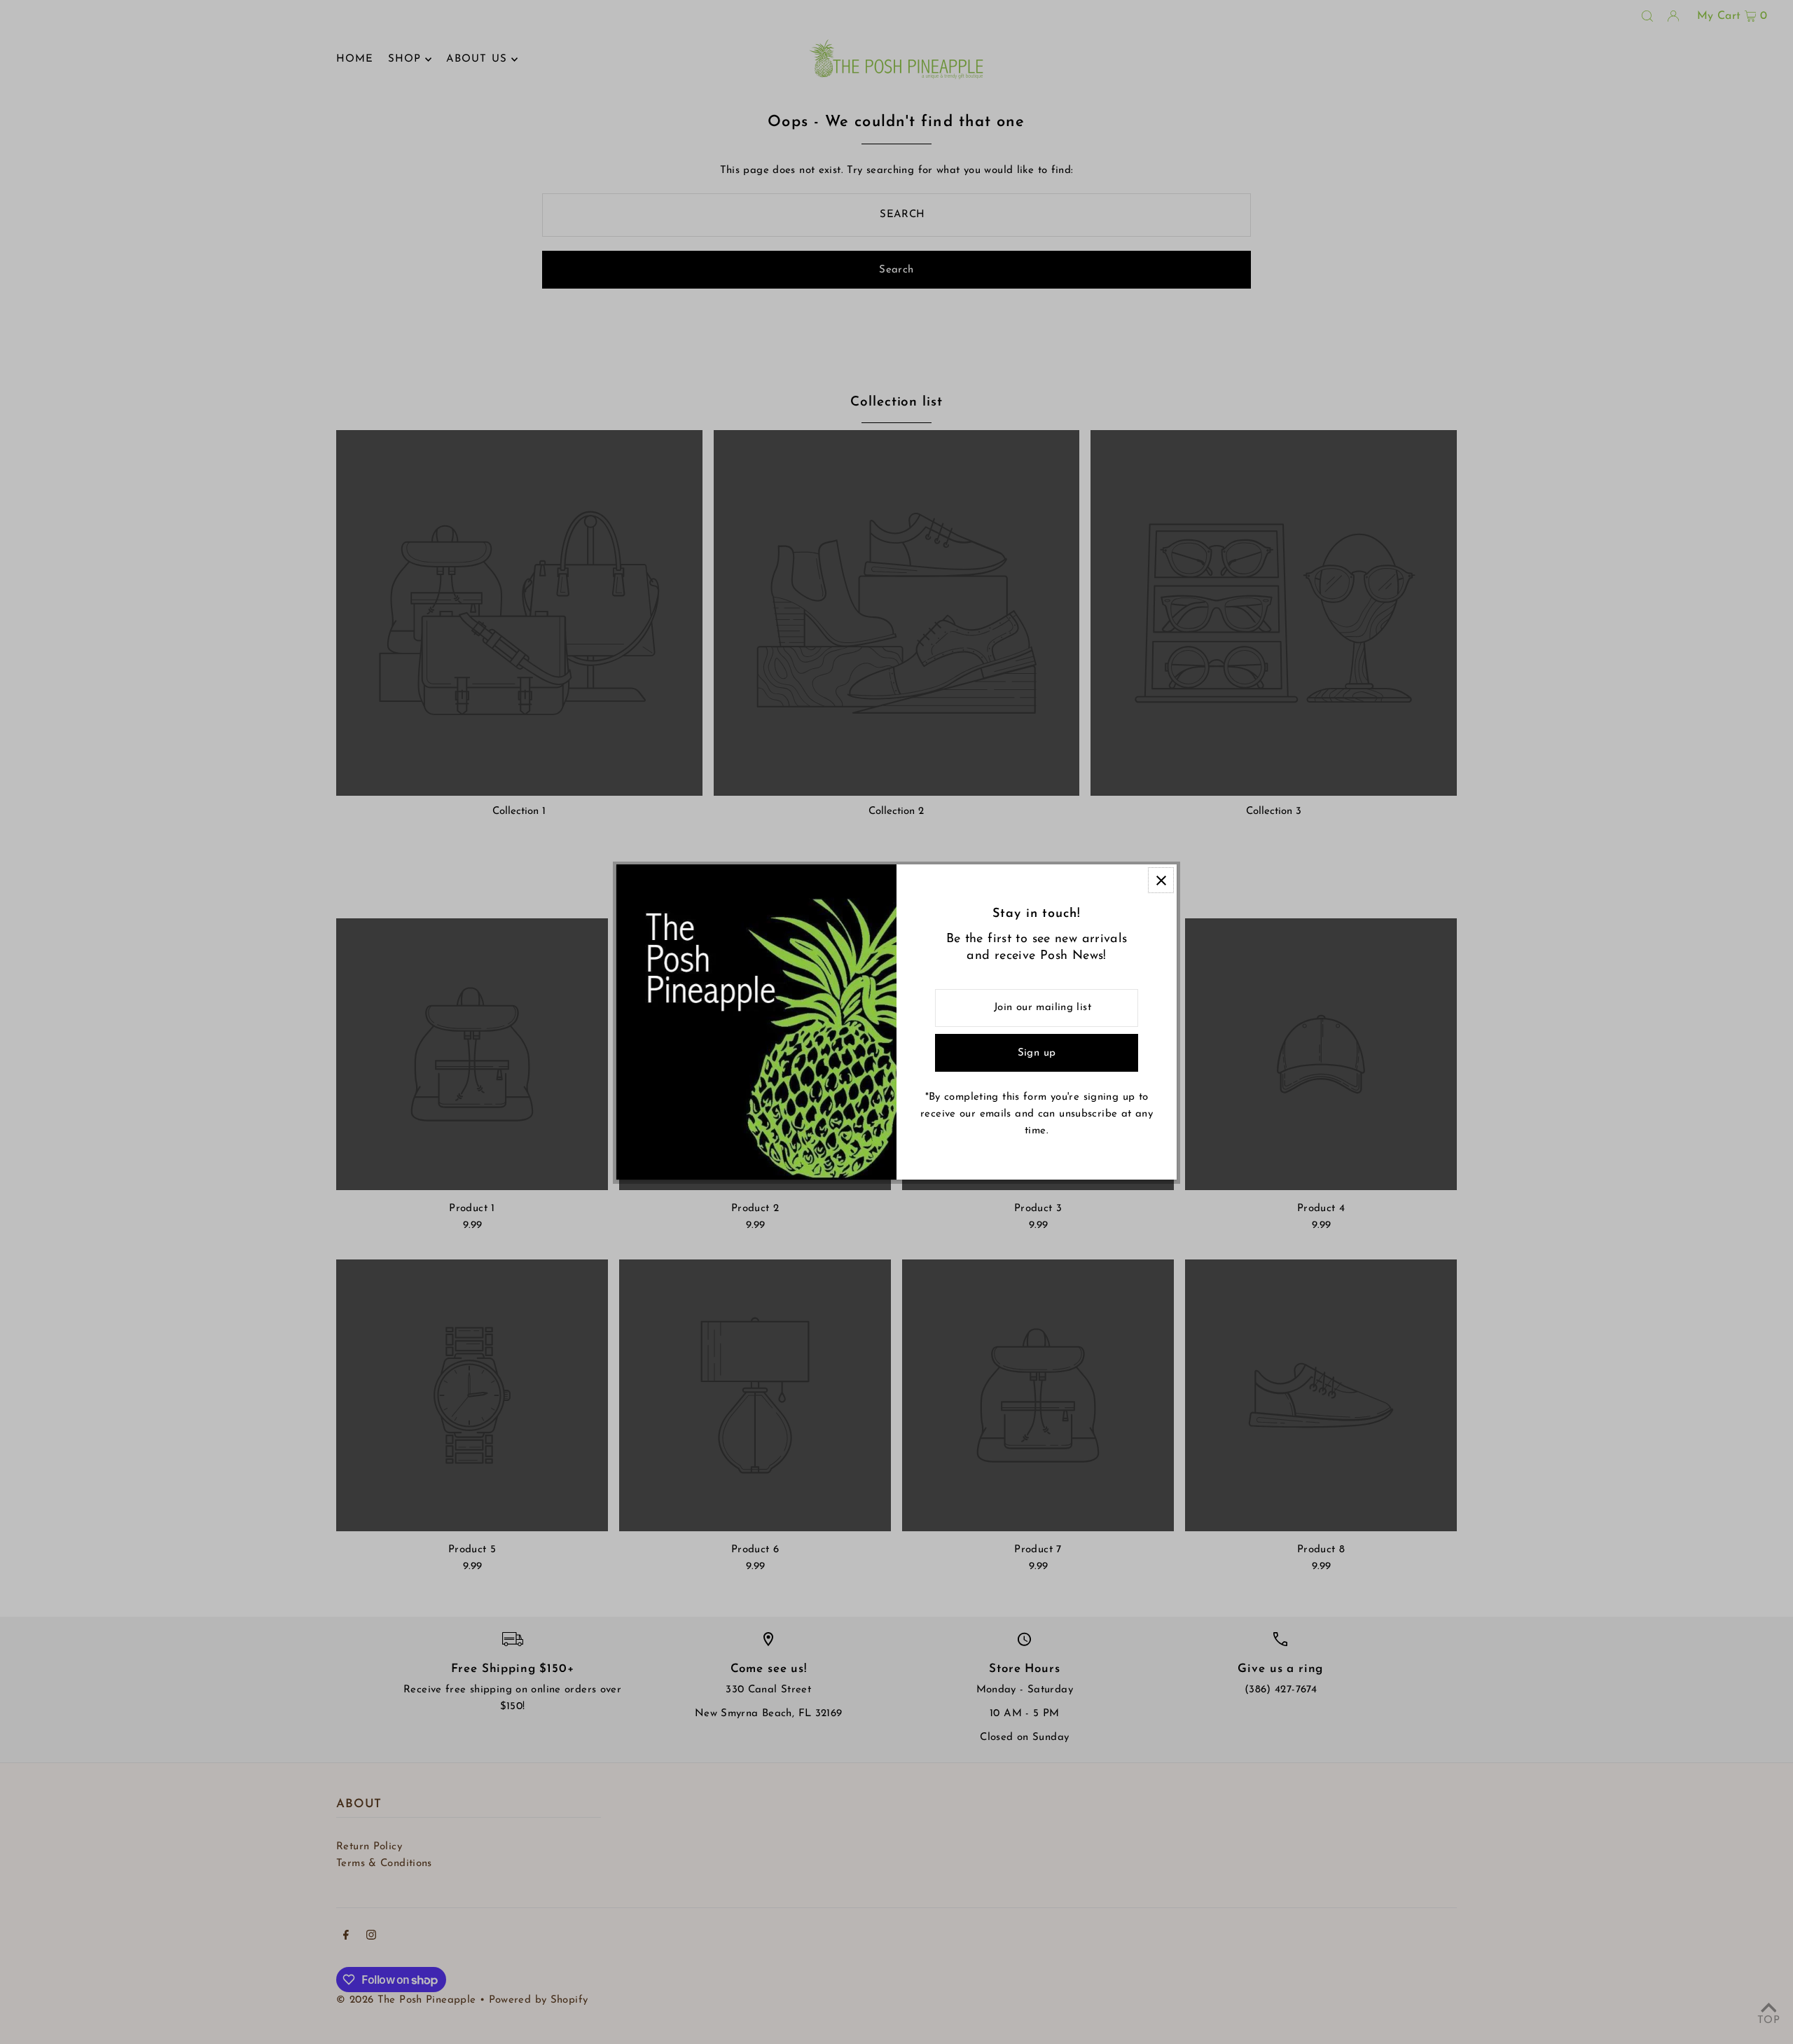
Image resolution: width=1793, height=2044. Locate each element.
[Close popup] (1161, 880)
